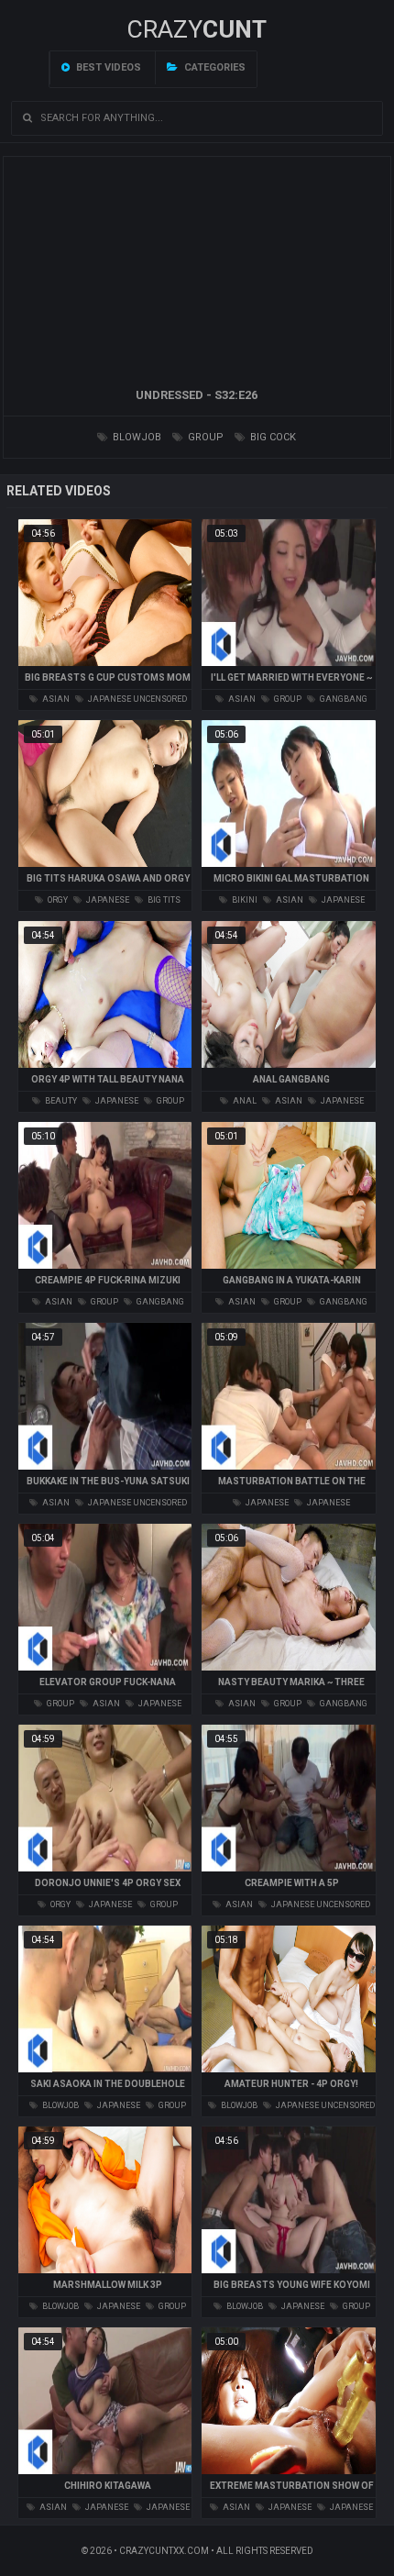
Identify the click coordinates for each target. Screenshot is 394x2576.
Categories (213, 67)
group (204, 437)
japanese (107, 900)
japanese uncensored (137, 699)
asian (55, 699)
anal (244, 1101)
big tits (163, 900)
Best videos (107, 67)
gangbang (343, 699)
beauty (60, 1101)
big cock (272, 437)
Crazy (197, 29)
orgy (57, 900)
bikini (244, 900)
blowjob (136, 437)
